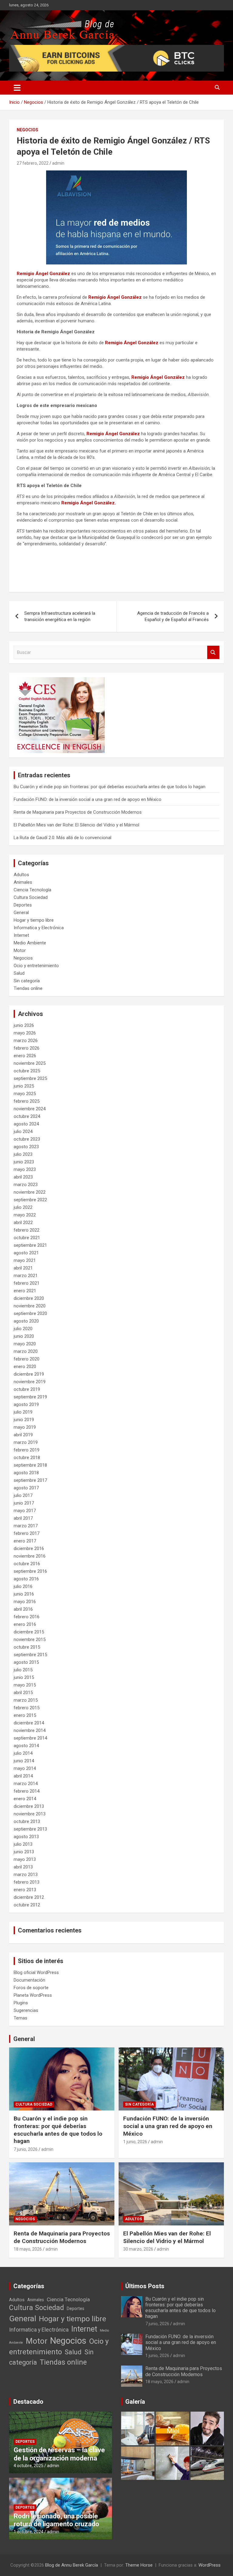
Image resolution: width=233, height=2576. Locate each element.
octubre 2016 (27, 1564)
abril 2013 (23, 1867)
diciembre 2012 (29, 1897)
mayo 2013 (25, 1859)
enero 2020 (25, 1367)
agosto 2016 (26, 1579)
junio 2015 (24, 1677)
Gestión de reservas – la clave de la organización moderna (59, 2454)
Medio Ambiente (30, 943)
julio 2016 (23, 1586)
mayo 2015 (25, 1685)
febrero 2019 (27, 1450)
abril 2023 (23, 1177)
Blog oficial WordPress (36, 1972)
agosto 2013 (26, 1837)
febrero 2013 (27, 1882)
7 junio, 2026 (26, 2149)
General (21, 913)
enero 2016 (25, 1624)
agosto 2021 (26, 1253)
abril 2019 (23, 1435)
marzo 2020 (26, 1351)
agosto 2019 (26, 1404)
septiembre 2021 (30, 1245)
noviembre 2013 (30, 1814)
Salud (19, 973)
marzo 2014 (26, 1784)
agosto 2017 (26, 1488)
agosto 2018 (26, 1473)
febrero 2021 (27, 1283)
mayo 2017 (25, 1511)
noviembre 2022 (30, 1192)
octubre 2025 (27, 1071)
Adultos (21, 875)
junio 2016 (24, 1594)
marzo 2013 (26, 1875)
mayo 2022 (25, 1215)
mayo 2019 (25, 1427)
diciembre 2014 (29, 1723)
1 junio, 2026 (135, 2142)
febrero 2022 (27, 1230)
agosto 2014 (26, 1746)
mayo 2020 (25, 1344)
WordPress (209, 2565)
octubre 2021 (27, 1238)
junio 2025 (24, 1086)
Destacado (28, 2402)
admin (58, 163)
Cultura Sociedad (31, 897)
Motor (20, 950)
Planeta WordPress (33, 1995)
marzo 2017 (26, 1526)
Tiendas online (28, 988)
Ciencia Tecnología (32, 890)
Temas (20, 2018)
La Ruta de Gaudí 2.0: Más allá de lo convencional (62, 838)
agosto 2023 (26, 1147)
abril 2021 (23, 1268)
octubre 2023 (27, 1139)
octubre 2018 (27, 1458)
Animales (23, 882)
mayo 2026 (25, 1033)
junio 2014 (24, 1761)
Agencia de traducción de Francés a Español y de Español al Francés (173, 616)
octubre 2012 (27, 1905)
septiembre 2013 (30, 1829)
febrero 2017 (27, 1533)
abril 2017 (23, 1518)
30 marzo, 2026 (138, 2249)
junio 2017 (24, 1503)
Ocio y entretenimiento (36, 966)
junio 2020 (24, 1336)
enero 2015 (25, 1715)
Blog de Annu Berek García (72, 2565)
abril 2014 (23, 1776)
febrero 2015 (27, 1708)
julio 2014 (23, 1753)
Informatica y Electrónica (39, 928)
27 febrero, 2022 (33, 163)
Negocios (27, 130)
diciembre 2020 (29, 1298)
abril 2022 (23, 1222)
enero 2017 (25, 1541)
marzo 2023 (26, 1185)
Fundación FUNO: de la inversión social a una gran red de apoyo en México (88, 799)
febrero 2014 (27, 1791)
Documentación (29, 1980)
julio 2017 (23, 1495)
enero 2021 (25, 1291)
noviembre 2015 (30, 1639)
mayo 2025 (25, 1094)
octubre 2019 (27, 1389)
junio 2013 (24, 1852)
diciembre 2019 (29, 1374)
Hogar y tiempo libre (34, 920)
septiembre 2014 (30, 1738)
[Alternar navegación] (17, 88)
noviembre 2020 (30, 1306)
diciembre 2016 (29, 1549)
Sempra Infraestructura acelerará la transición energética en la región (60, 616)
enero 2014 (25, 1799)
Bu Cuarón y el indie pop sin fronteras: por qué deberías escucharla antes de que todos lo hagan (110, 787)
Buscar (213, 652)
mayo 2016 (25, 1602)
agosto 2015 (26, 1662)
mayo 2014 (25, 1768)
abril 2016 (23, 1609)
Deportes (23, 905)
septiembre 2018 (30, 1465)
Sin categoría (27, 981)
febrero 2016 (27, 1617)
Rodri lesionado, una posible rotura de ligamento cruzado (56, 2520)
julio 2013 (23, 1844)
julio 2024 (23, 1132)
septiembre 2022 (30, 1200)
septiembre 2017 (30, 1480)
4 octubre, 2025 (29, 2466)
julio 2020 (23, 1329)
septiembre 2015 (30, 1655)
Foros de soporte (31, 1988)
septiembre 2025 (30, 1078)
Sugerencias (26, 2010)
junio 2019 (24, 1420)
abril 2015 (23, 1693)
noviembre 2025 (30, 1063)
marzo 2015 (26, 1700)
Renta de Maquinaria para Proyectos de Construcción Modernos (78, 812)
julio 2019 (23, 1412)
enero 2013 (25, 1890)
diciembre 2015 (29, 1632)
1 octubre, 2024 (29, 2532)
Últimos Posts (145, 2286)
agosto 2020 (26, 1321)
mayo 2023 (25, 1169)
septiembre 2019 (30, 1397)
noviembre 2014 (30, 1730)
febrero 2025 (27, 1101)
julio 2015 (23, 1670)
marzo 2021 (26, 1276)
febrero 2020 (27, 1359)
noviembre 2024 (30, 1109)
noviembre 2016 (30, 1556)
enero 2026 (25, 1056)
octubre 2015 (27, 1647)
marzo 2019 (26, 1442)
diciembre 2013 (29, 1806)
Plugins (21, 2003)
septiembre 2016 (30, 1571)
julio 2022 (23, 1207)
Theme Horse (139, 2565)
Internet (21, 935)
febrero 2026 (27, 1048)
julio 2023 (23, 1154)
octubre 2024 (27, 1116)
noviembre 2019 (30, 1382)
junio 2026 (24, 1025)
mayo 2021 (25, 1260)
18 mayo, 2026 (28, 2249)
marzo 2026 (26, 1041)
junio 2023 (24, 1162)
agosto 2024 (26, 1124)
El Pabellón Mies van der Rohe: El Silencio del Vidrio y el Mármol (76, 825)
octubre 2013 (27, 1821)
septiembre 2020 (30, 1313)
